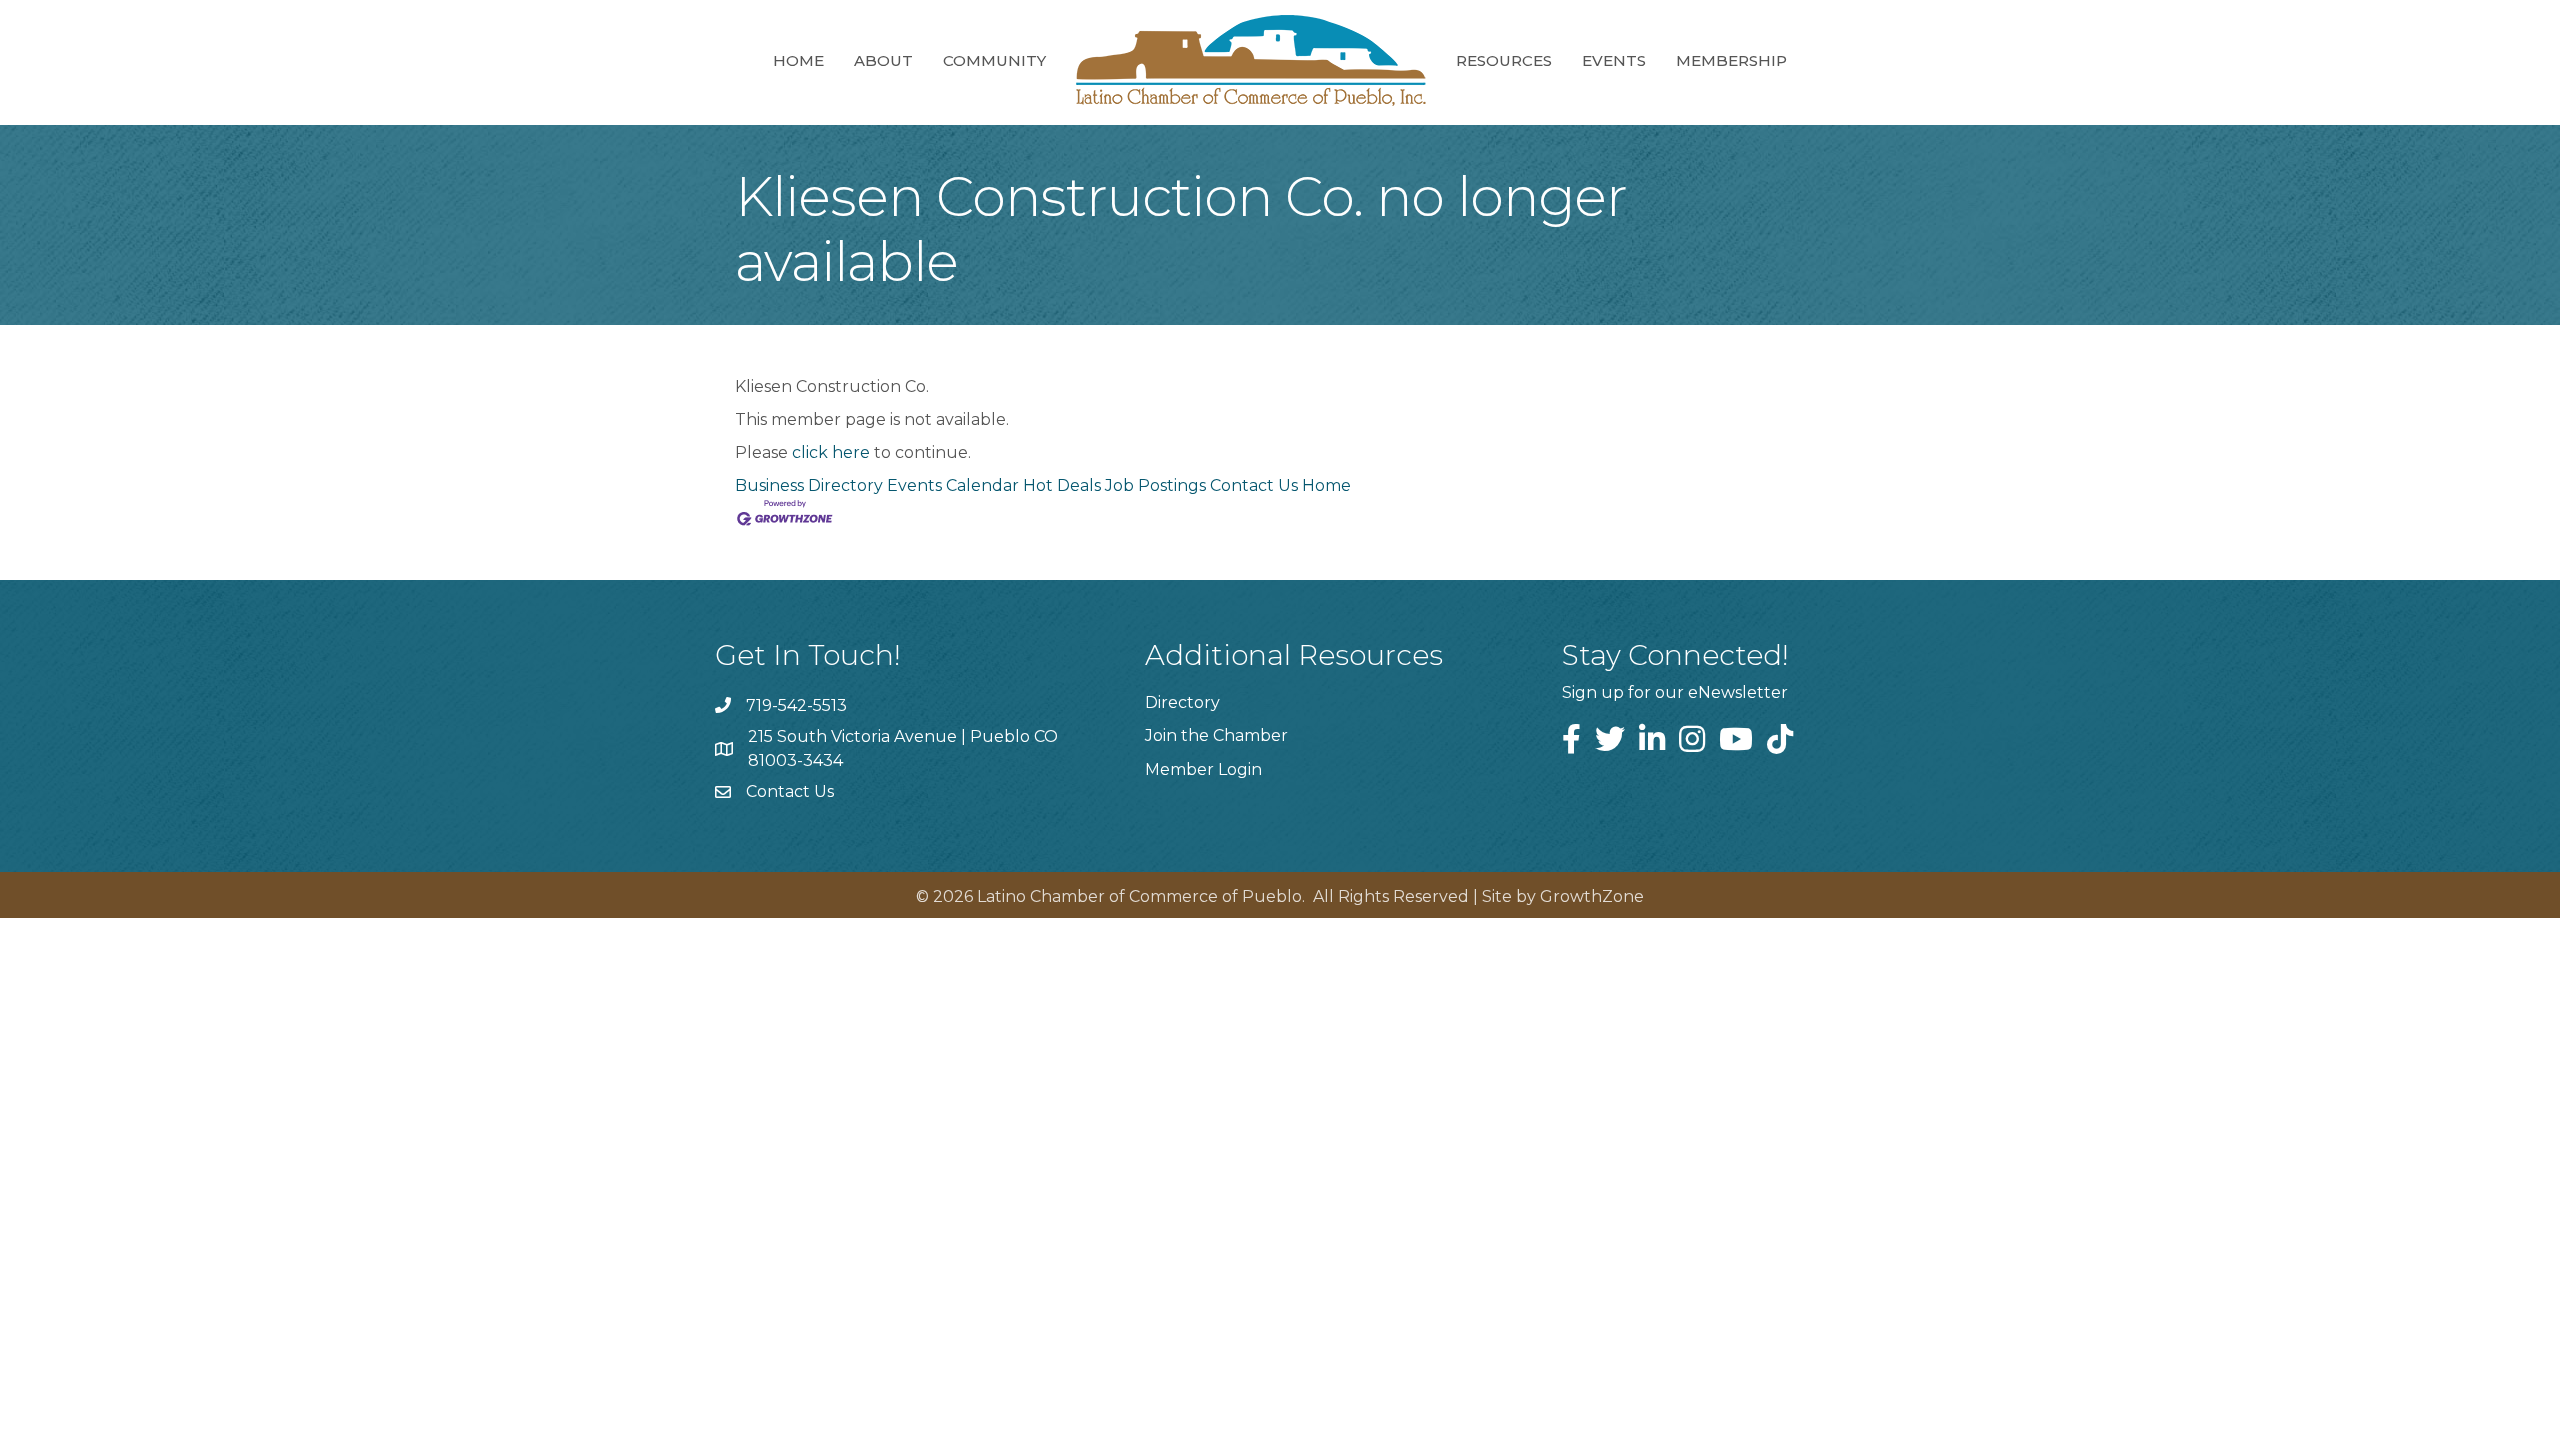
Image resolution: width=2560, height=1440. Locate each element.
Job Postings (1155, 485)
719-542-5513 (796, 705)
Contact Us (1254, 485)
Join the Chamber (1216, 735)
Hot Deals (1062, 485)
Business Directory (809, 485)
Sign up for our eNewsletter (1675, 692)
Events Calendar (953, 485)
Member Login (1203, 769)
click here (831, 452)
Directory (1182, 702)
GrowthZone (1592, 896)
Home (798, 60)
